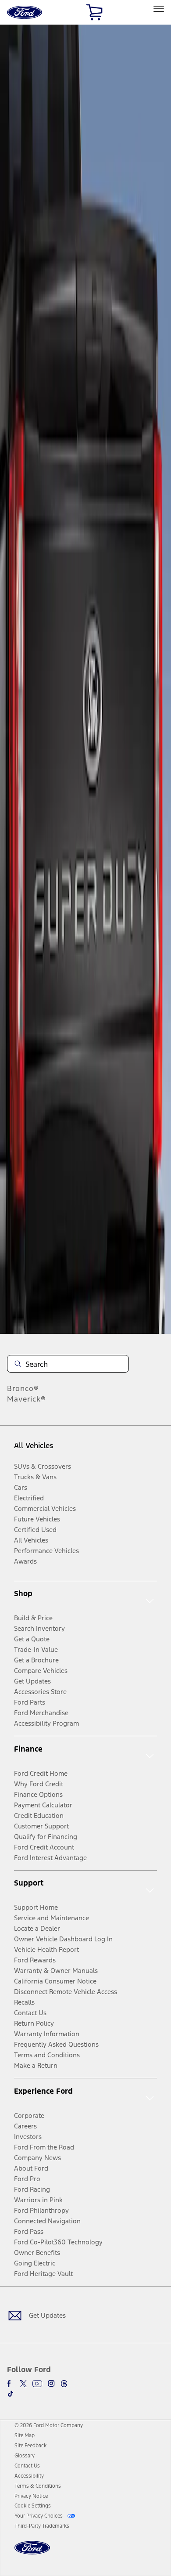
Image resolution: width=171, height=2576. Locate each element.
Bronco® (23, 1388)
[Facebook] (11, 2384)
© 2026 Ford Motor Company (49, 2425)
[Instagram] (51, 2384)
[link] (25, 2435)
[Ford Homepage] (32, 2553)
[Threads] (64, 2384)
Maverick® (27, 1399)
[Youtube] (37, 2384)
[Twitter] (23, 2384)
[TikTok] (11, 2394)
